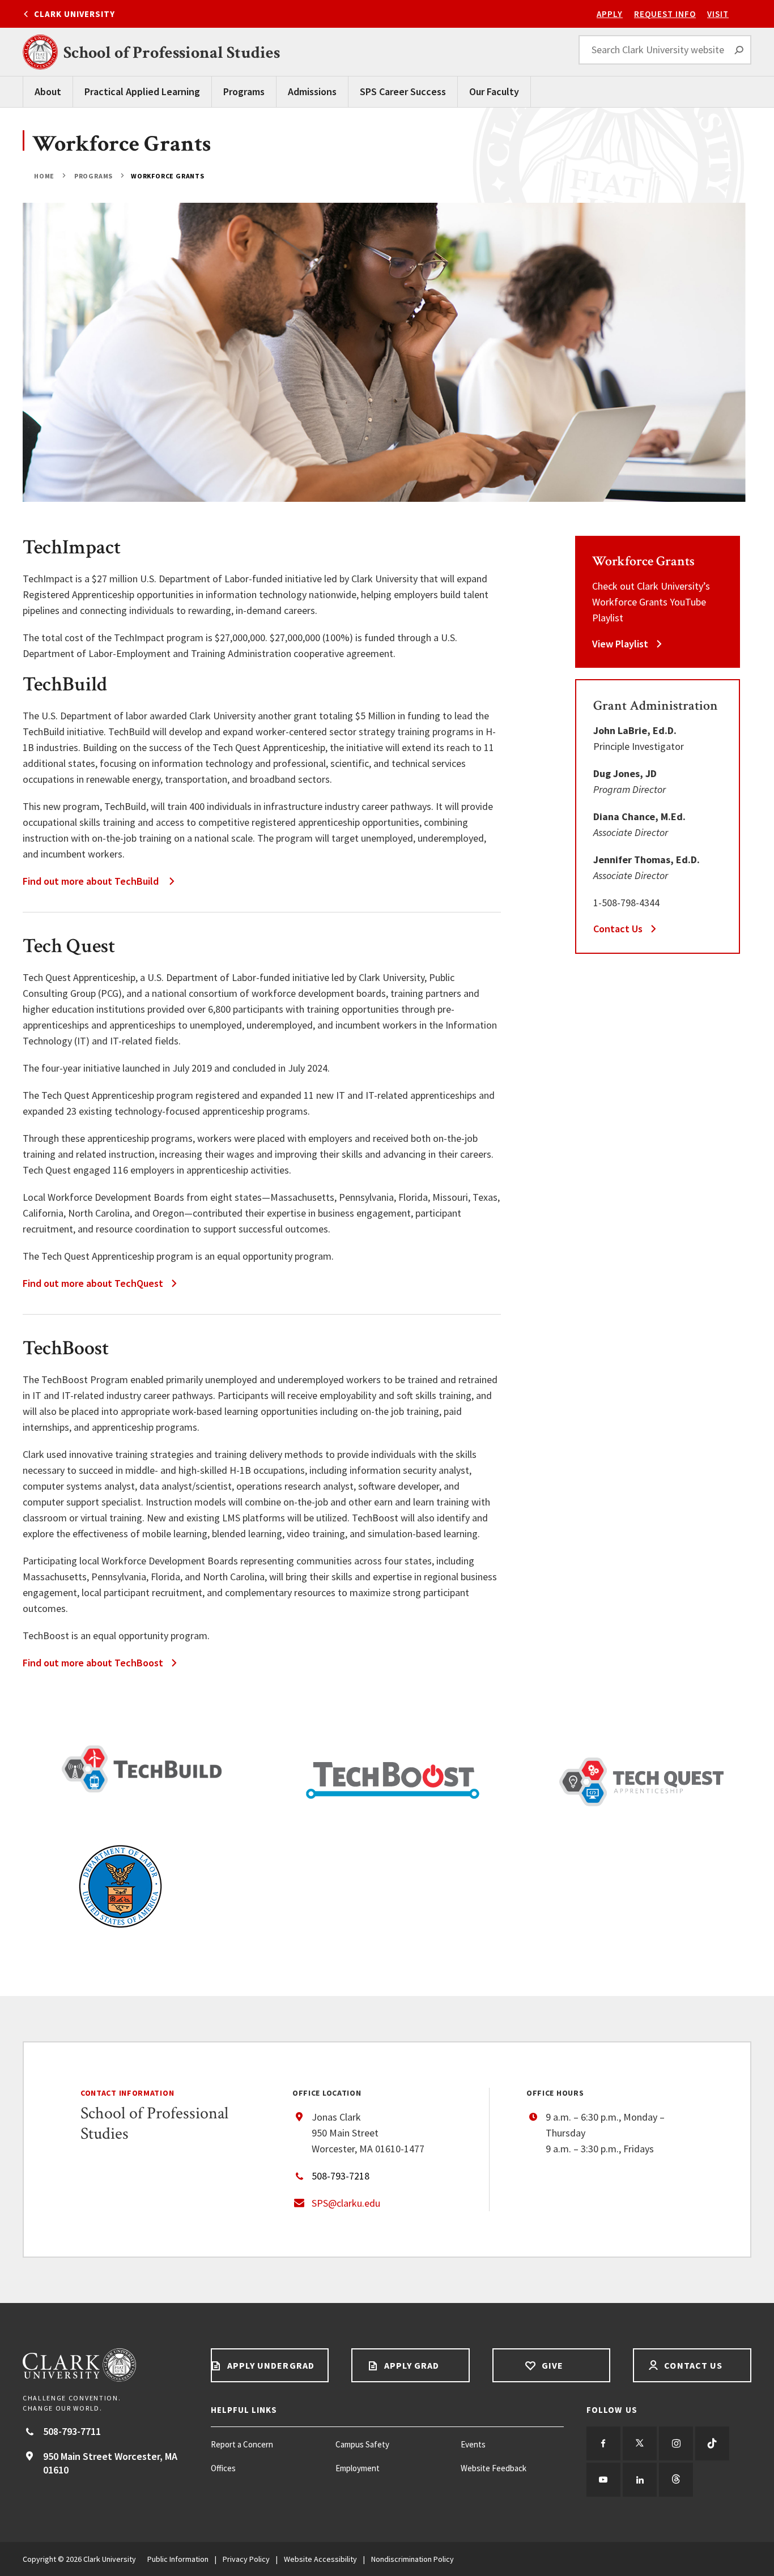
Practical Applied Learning (142, 91)
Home (45, 176)
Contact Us (618, 929)
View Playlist (620, 644)
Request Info (665, 14)
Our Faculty (494, 91)
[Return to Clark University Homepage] (105, 2365)
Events (473, 2444)
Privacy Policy (246, 2559)
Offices (223, 2468)
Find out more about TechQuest (93, 1283)
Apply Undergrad (270, 2365)
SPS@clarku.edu (346, 2203)
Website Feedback (494, 2468)
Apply (610, 14)
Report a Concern (242, 2444)
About (48, 91)
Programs (244, 91)
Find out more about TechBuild (92, 881)
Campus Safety (362, 2444)
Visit (718, 14)
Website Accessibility (320, 2559)
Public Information (178, 2559)
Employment (358, 2468)
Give (551, 2365)
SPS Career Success (403, 91)
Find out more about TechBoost (93, 1663)
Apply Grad (411, 2365)
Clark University (75, 14)
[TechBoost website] (393, 1780)
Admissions (312, 91)
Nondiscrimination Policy (412, 2559)
